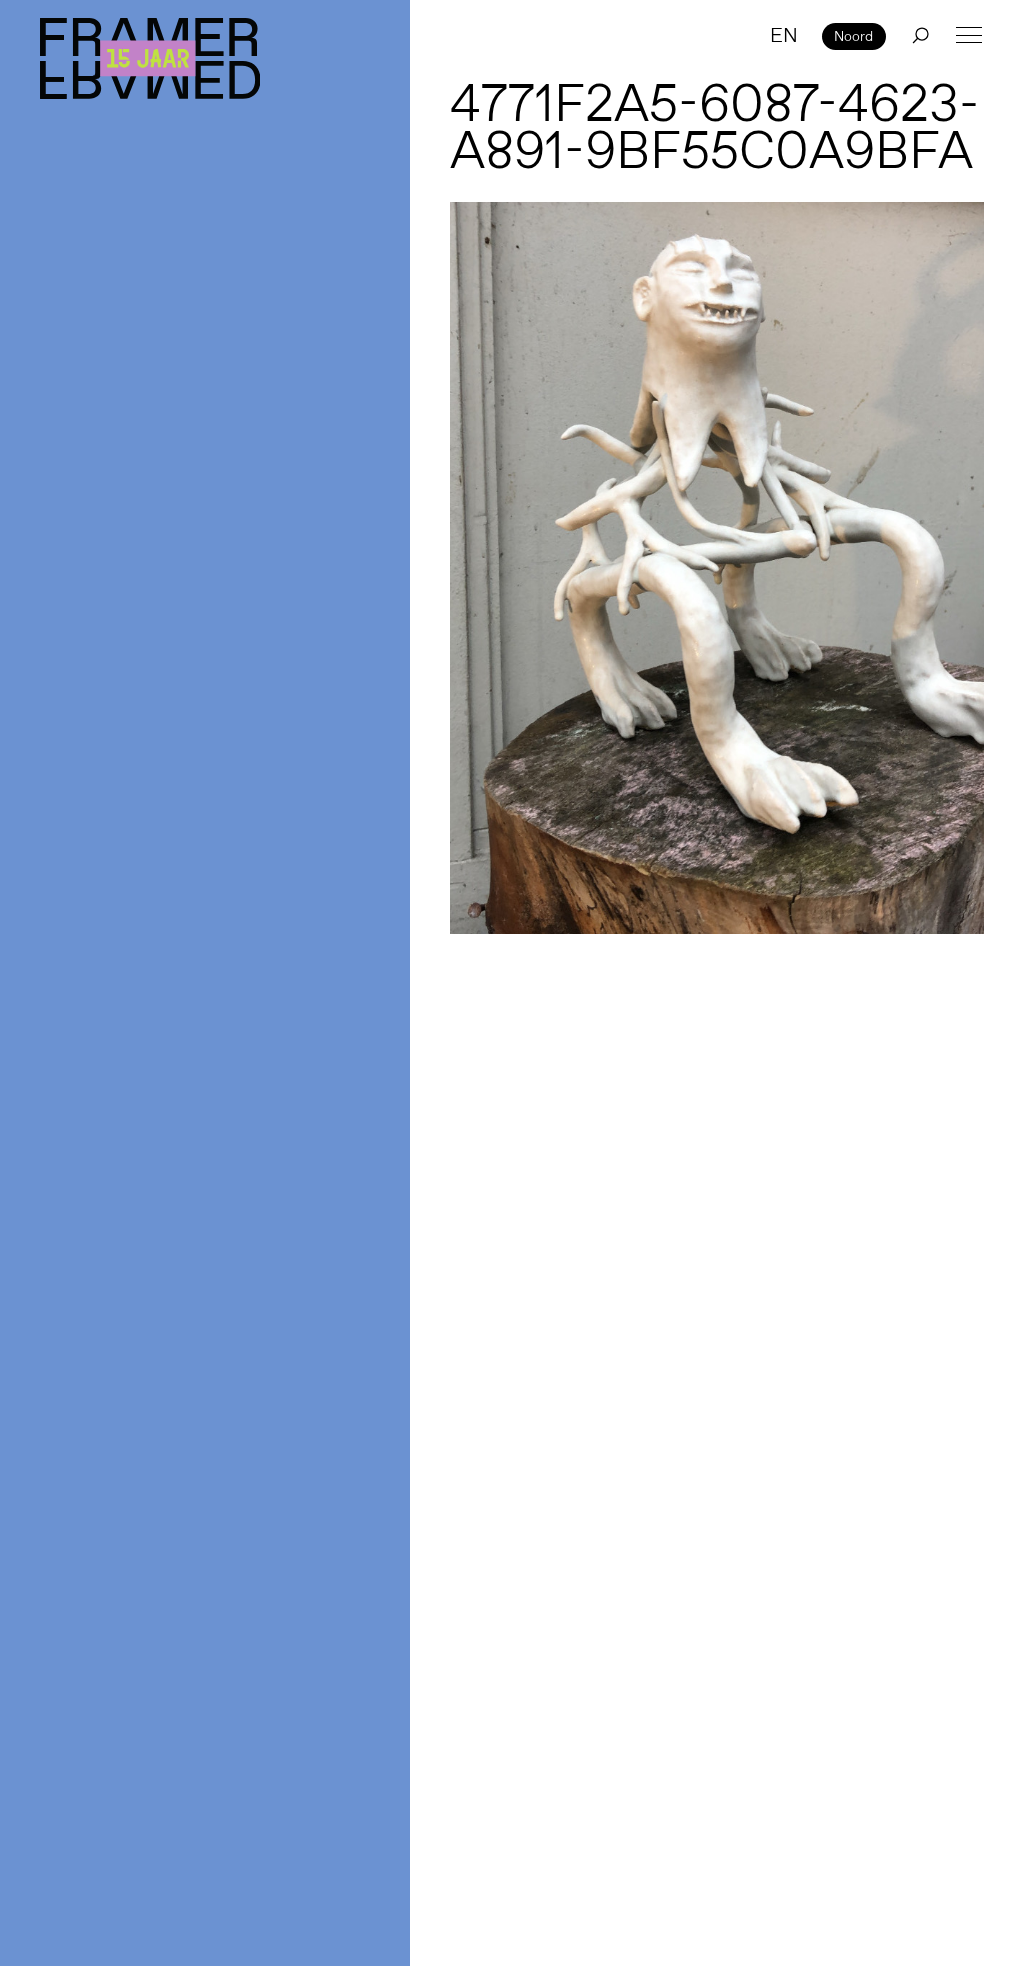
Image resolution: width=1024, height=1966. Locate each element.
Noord (853, 36)
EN (784, 35)
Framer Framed (150, 58)
